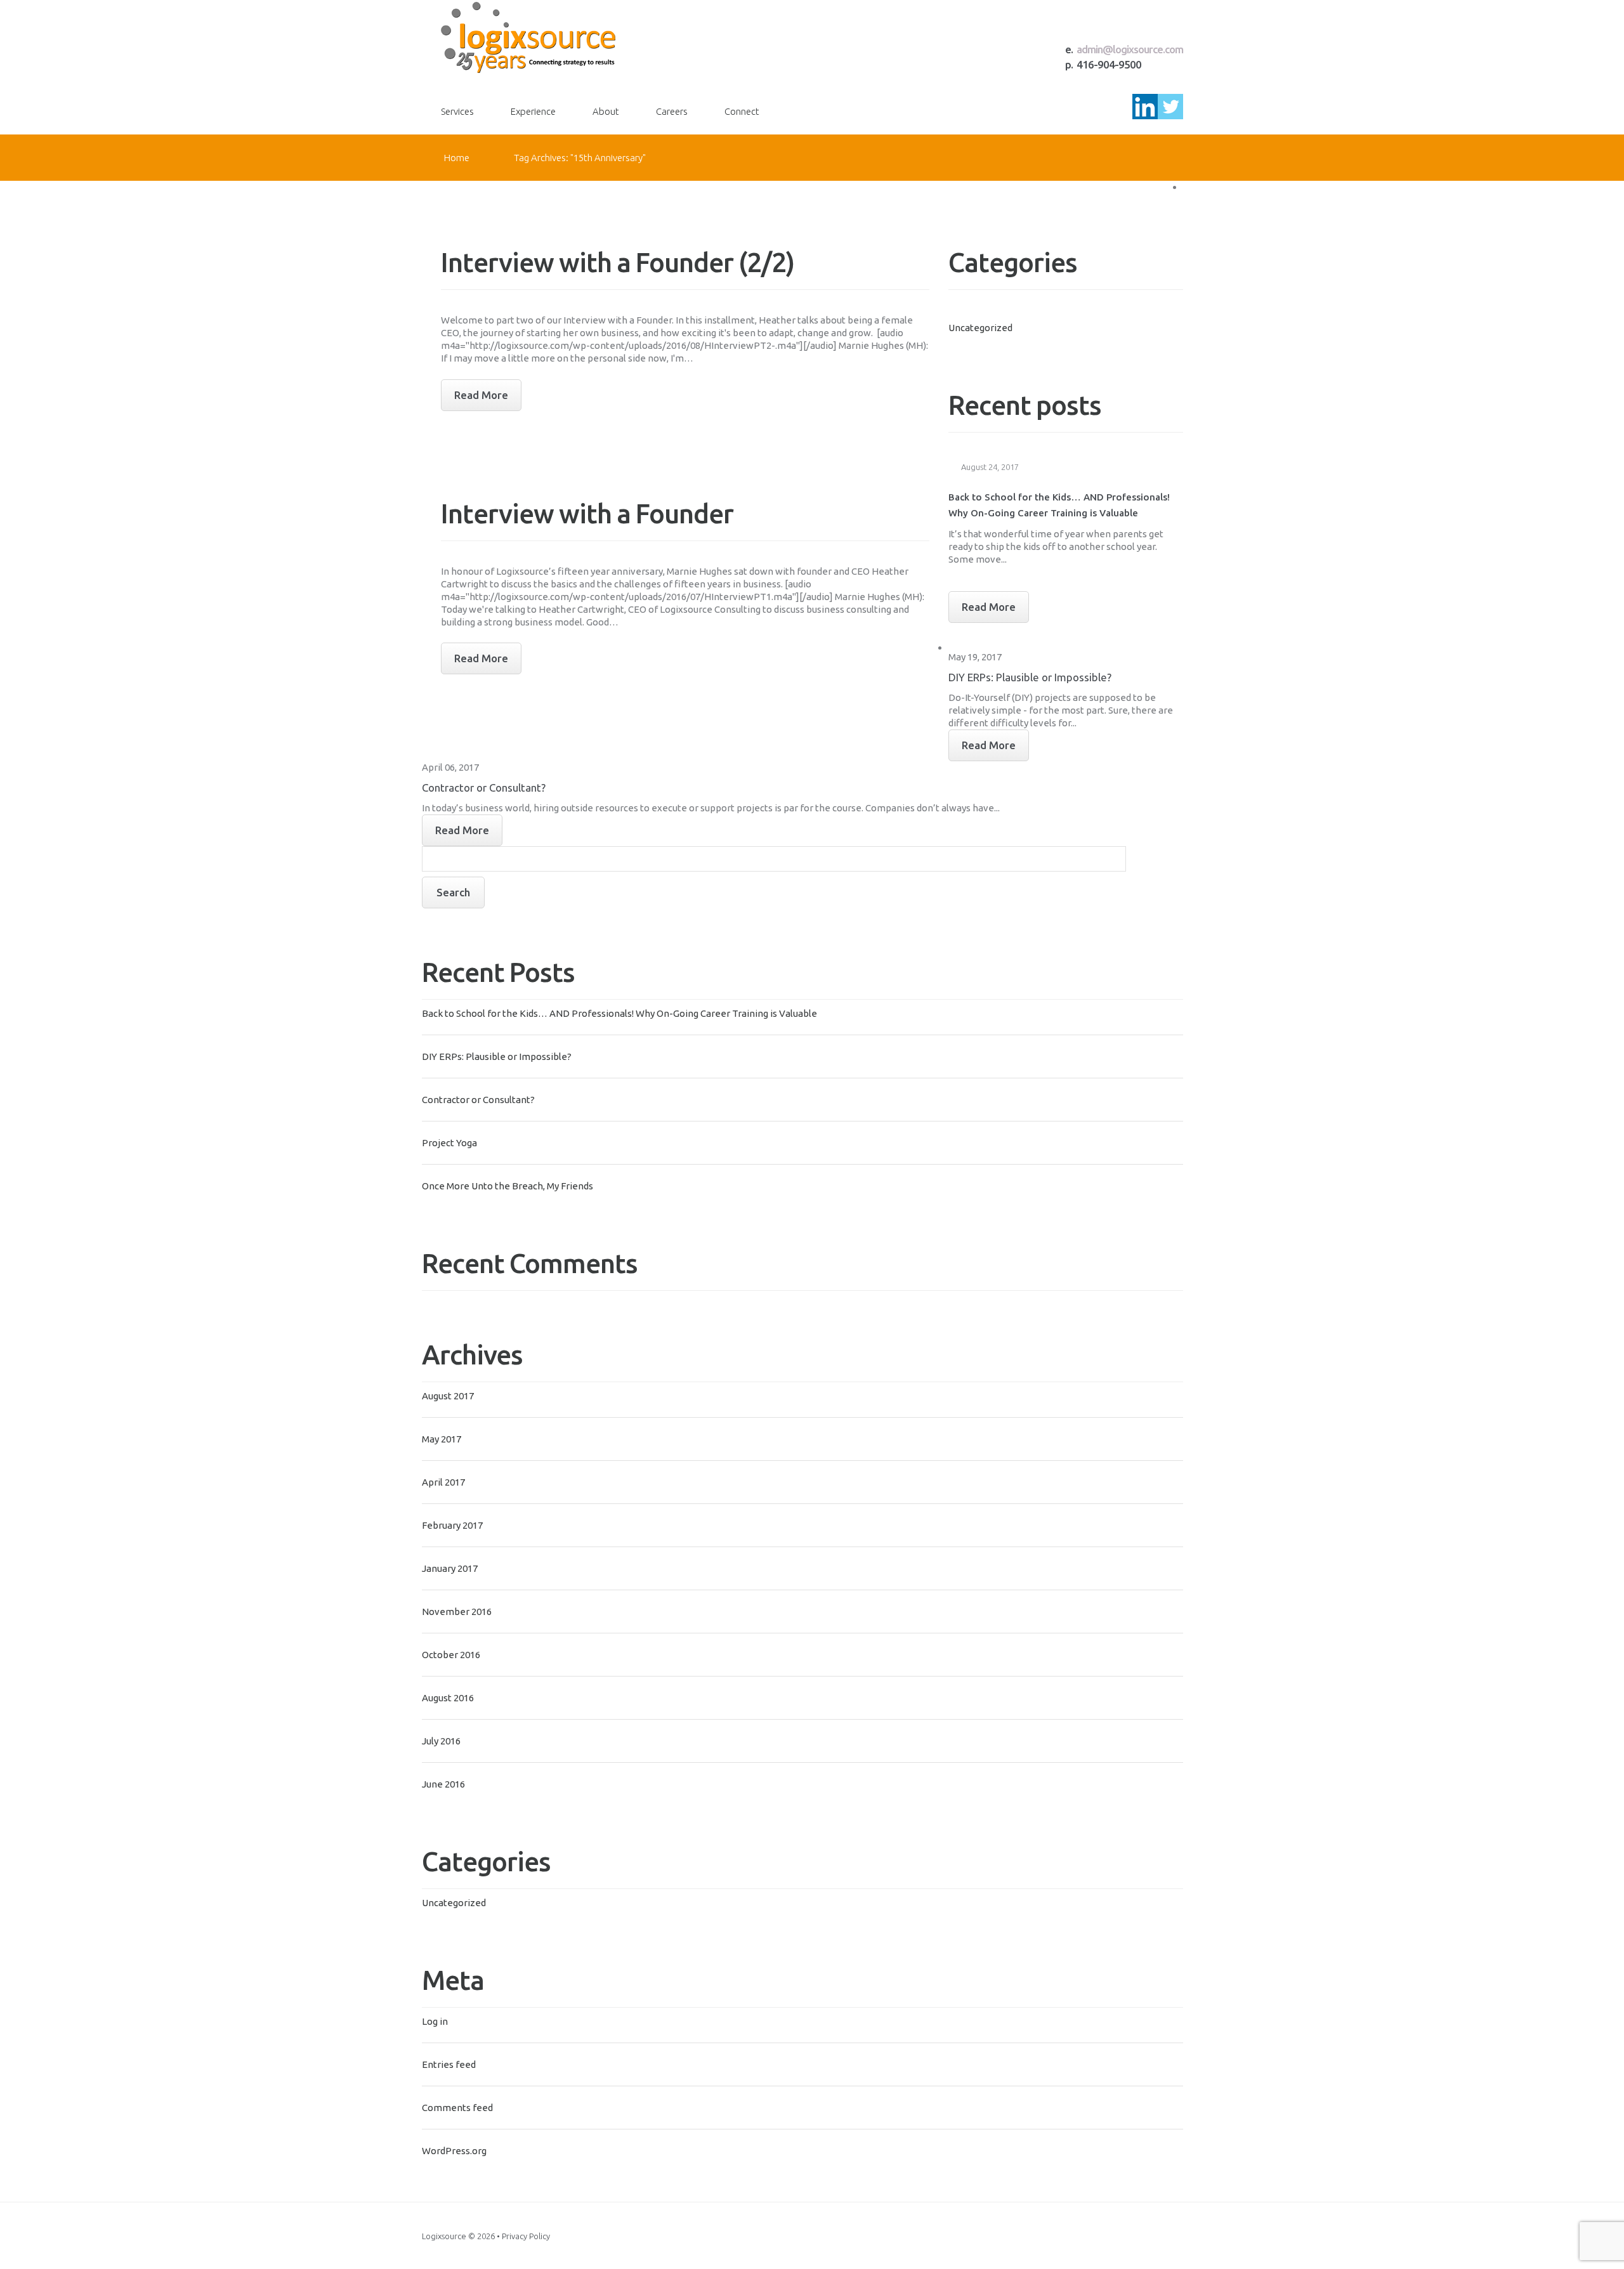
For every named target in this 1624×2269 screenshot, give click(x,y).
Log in (435, 2021)
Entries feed (449, 2064)
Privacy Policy (526, 2236)
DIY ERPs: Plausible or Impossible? (497, 1056)
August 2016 (448, 1698)
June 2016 (443, 1784)
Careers (672, 111)
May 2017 (442, 1439)
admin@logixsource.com (1130, 49)
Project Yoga (449, 1143)
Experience (533, 111)
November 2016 (457, 1612)
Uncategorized (454, 1903)
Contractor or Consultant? (478, 1100)
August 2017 (448, 1396)
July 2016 (441, 1741)
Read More (989, 607)
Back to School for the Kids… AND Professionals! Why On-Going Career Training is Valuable (619, 1013)
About (606, 111)
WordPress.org (454, 2151)
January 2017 (450, 1568)
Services (457, 111)
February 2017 (452, 1525)
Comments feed (457, 2108)
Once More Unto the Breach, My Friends (507, 1186)
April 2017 (443, 1482)
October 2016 (451, 1655)
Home (457, 158)
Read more (481, 395)
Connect (742, 111)
